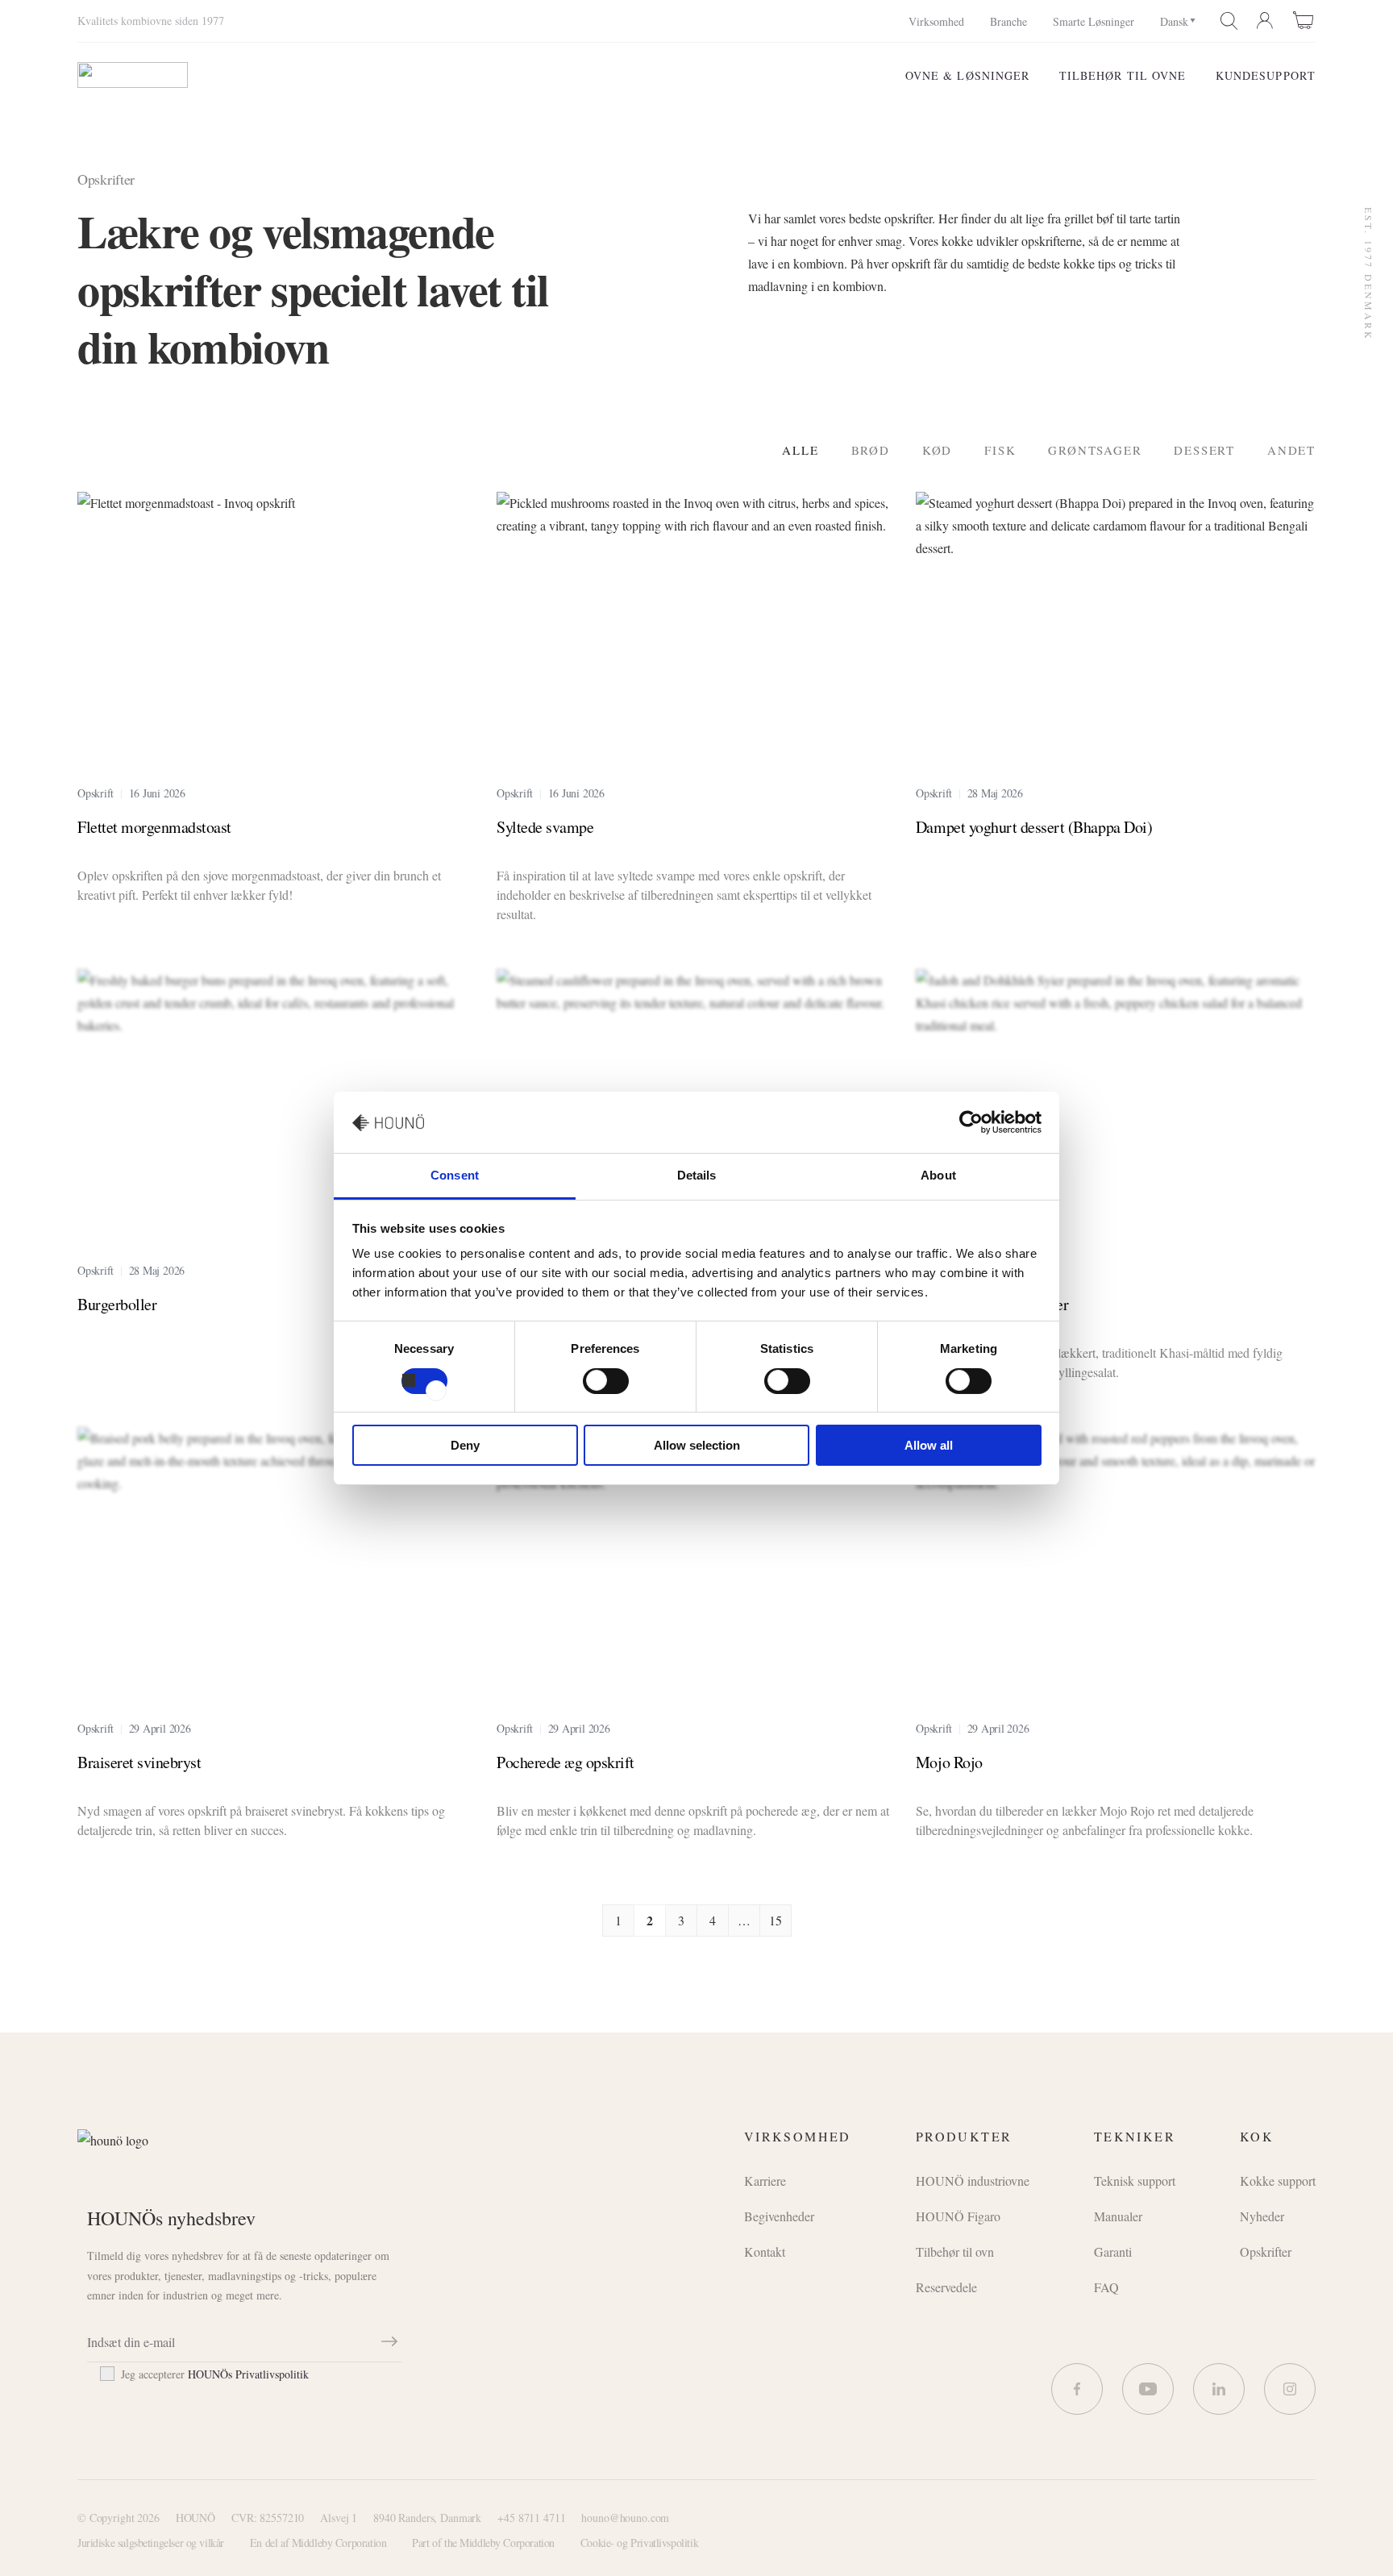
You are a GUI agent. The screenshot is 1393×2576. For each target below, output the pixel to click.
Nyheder (1262, 2216)
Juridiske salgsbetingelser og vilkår (151, 2543)
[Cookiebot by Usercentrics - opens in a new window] (971, 1122)
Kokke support (1278, 2181)
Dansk (1174, 21)
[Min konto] (1266, 21)
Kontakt (765, 2251)
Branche (1008, 21)
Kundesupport (1266, 75)
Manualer (1118, 2216)
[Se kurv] (1304, 20)
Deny (465, 1445)
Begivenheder (779, 2216)
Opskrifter (1266, 2251)
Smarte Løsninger (1094, 21)
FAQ (1106, 2287)
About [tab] (938, 1175)
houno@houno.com (625, 2518)
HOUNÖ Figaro (958, 2216)
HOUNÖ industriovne (973, 2181)
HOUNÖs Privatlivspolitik (248, 2374)
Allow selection (697, 1445)
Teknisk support (1135, 2181)
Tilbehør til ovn (955, 2251)
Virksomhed (936, 21)
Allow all (929, 1445)
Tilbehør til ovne (1123, 75)
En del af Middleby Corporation (318, 2543)
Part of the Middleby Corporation (483, 2543)
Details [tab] (697, 1175)
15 (776, 1920)
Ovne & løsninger (968, 75)
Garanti (1113, 2251)
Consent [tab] (455, 1175)
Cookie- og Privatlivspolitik (639, 2543)
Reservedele (946, 2287)
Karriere (765, 2181)
